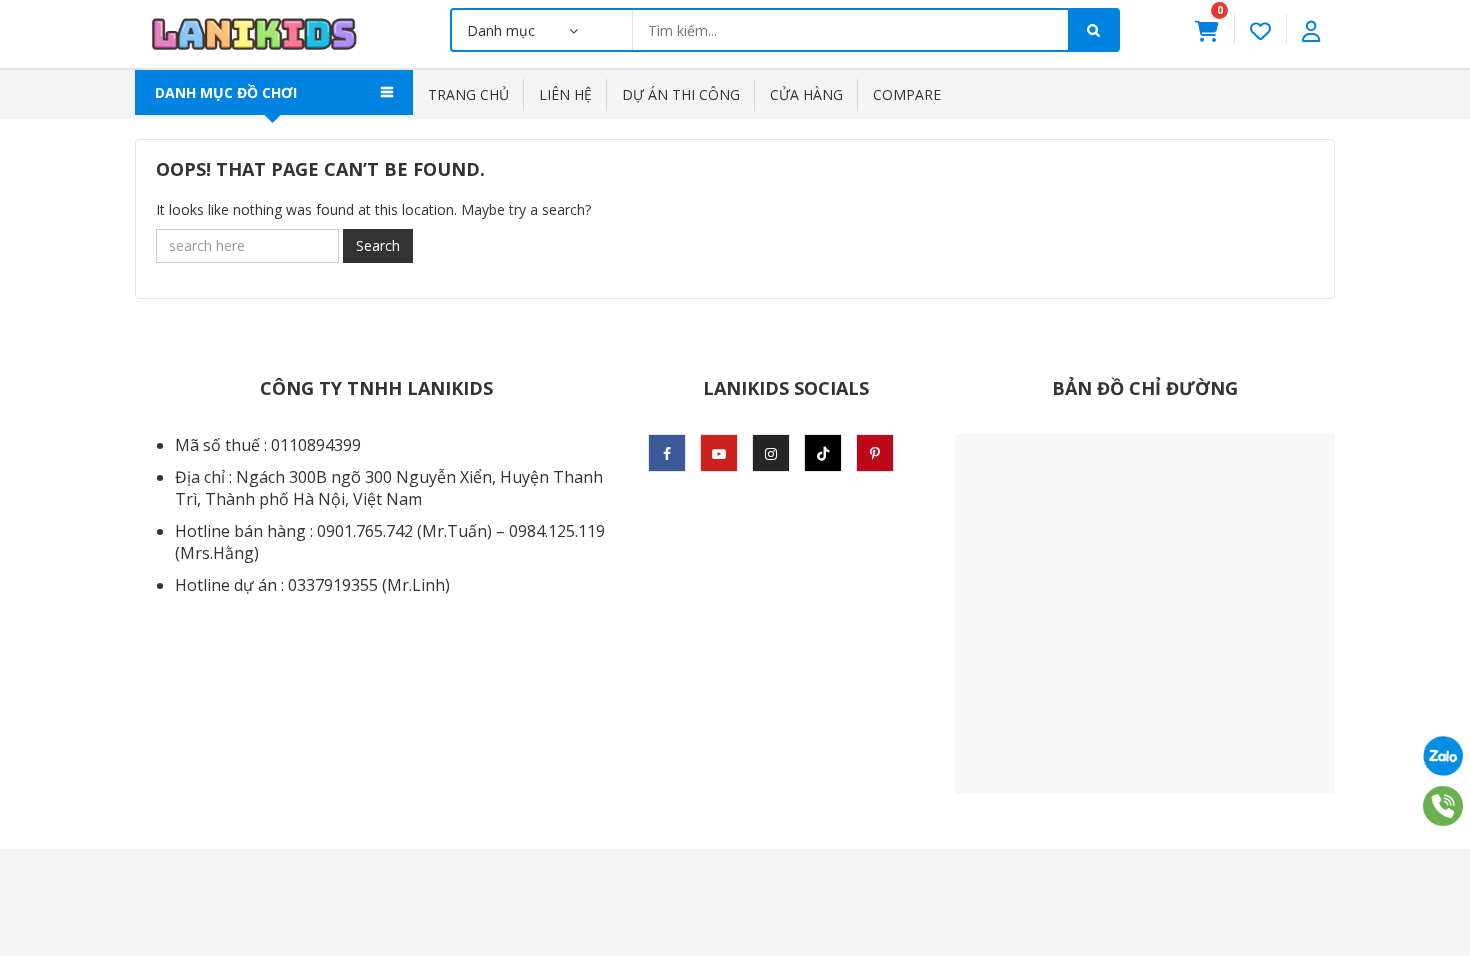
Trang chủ (468, 94)
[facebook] (667, 453)
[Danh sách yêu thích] (1260, 28)
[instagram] (771, 453)
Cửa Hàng (806, 94)
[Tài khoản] (1311, 28)
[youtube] (719, 453)
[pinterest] (875, 453)
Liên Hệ (565, 94)
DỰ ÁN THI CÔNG (681, 94)
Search (378, 245)
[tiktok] (823, 453)
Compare (907, 94)
